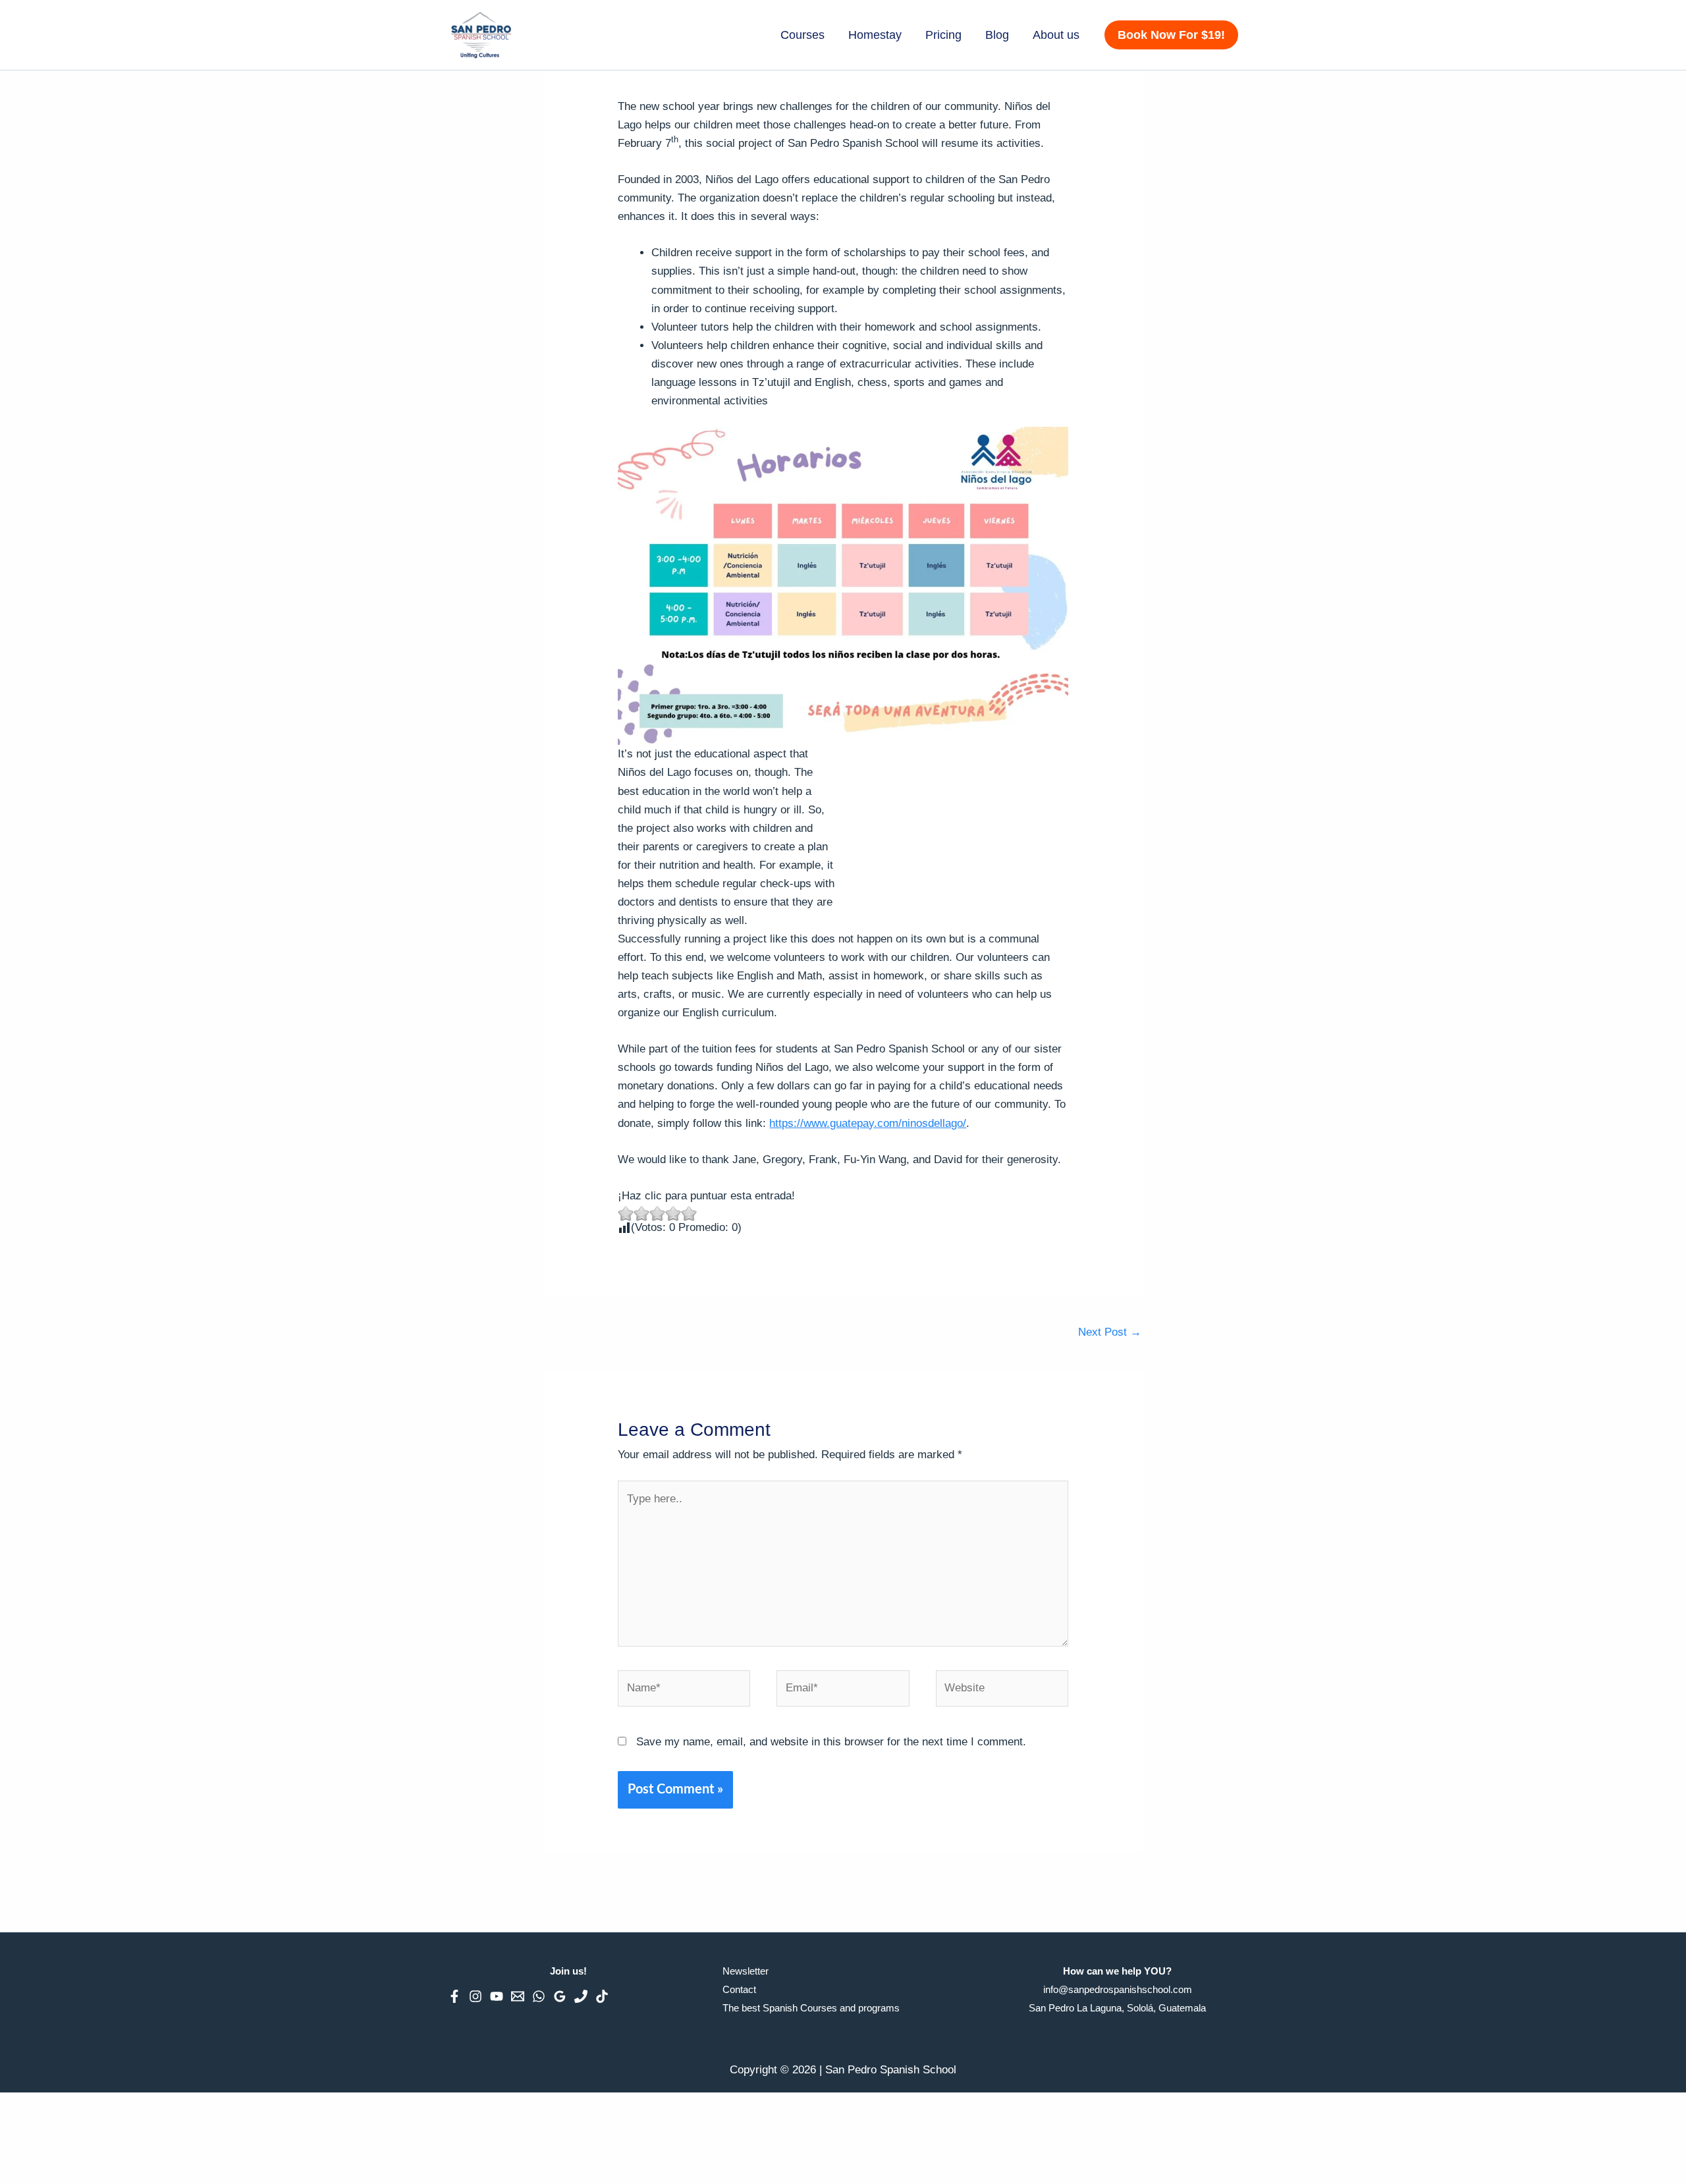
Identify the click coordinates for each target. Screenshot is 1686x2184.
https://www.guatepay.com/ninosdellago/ (868, 1123)
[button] (1171, 35)
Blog (997, 35)
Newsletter (746, 1971)
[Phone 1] (581, 1996)
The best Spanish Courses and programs (811, 2008)
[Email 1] (518, 1996)
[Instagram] (476, 1996)
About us (1056, 35)
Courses (802, 35)
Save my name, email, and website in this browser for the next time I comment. (831, 1742)
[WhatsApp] (539, 1996)
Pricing (943, 35)
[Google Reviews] (560, 1996)
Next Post (1110, 1332)
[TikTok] (602, 1996)
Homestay (875, 35)
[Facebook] (454, 1996)
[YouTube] (497, 1996)
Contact (739, 1989)
